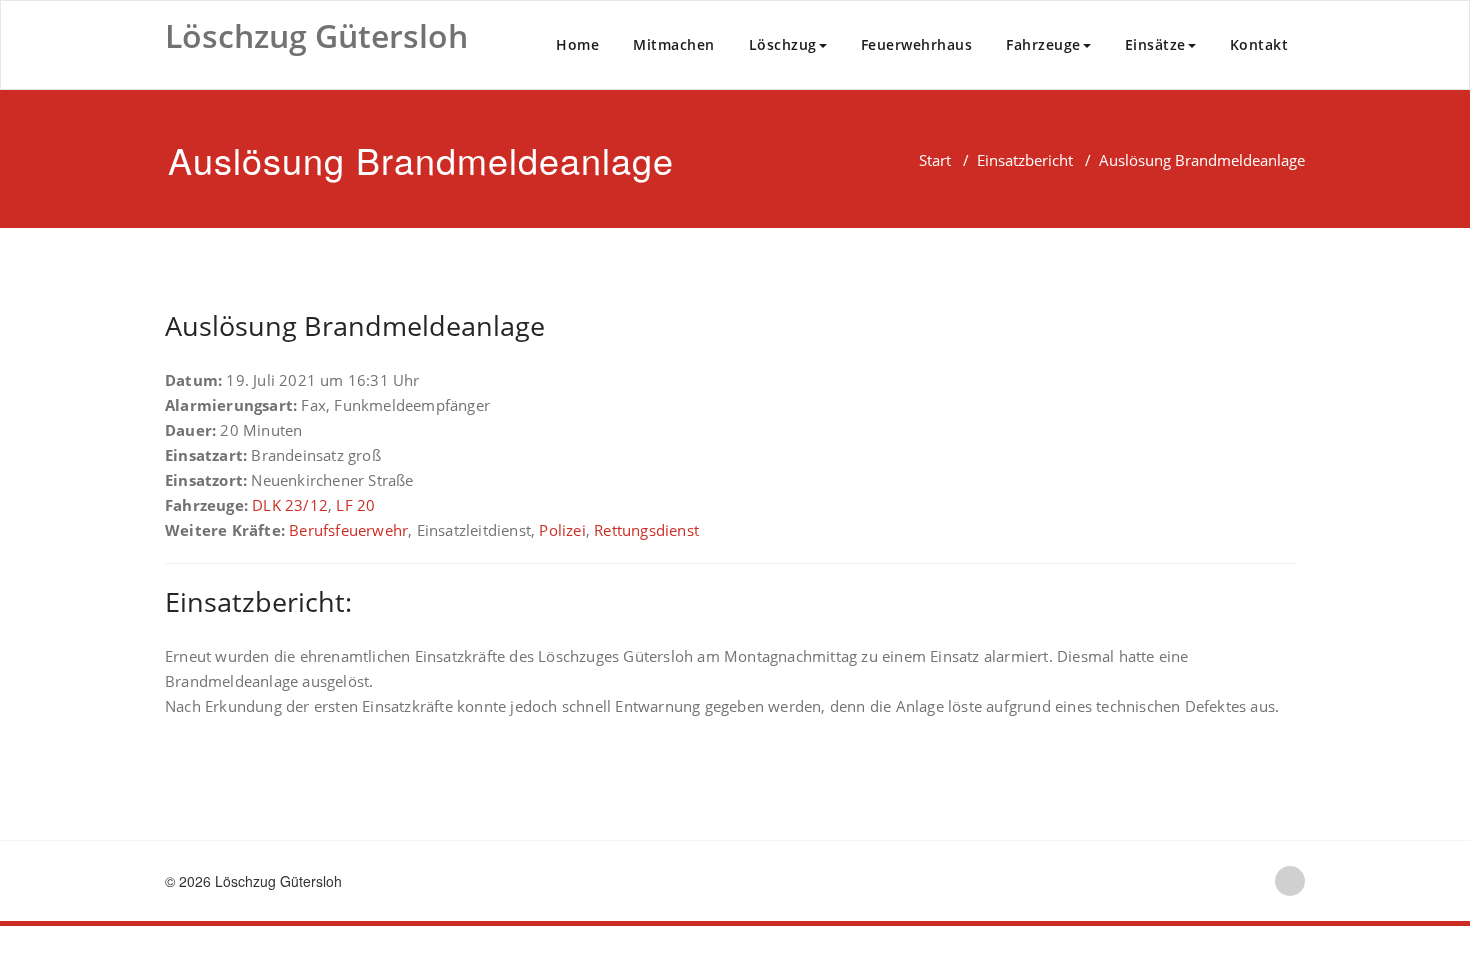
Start (935, 160)
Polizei (562, 530)
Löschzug (783, 44)
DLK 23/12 (290, 505)
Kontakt (1259, 44)
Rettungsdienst (646, 530)
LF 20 (355, 505)
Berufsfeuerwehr (348, 530)
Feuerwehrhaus (917, 44)
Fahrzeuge (1043, 44)
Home (577, 44)
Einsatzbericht (1025, 160)
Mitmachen (674, 44)
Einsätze (1155, 44)
